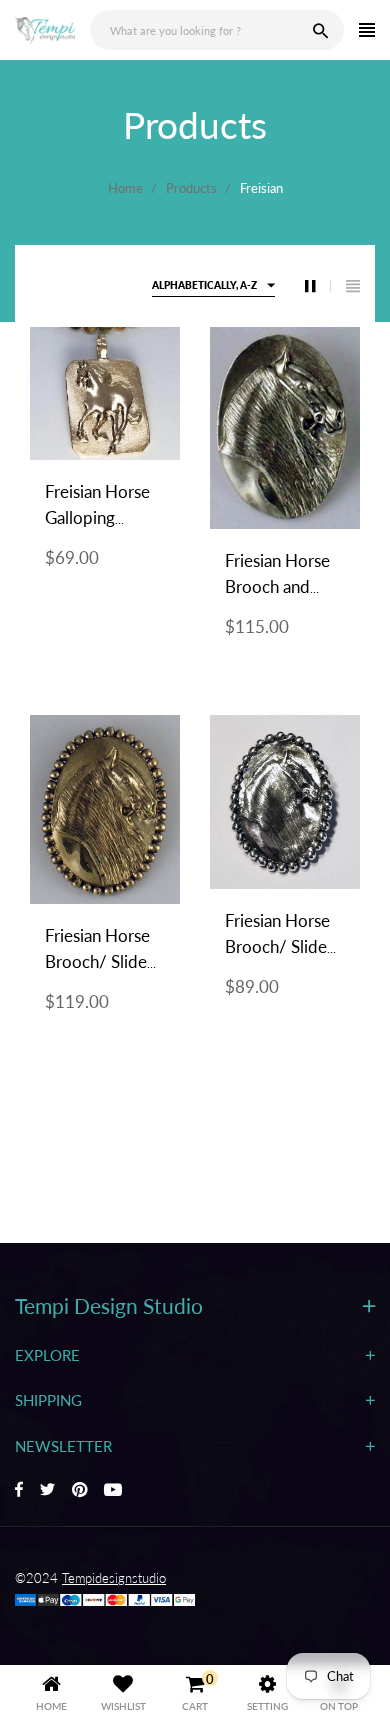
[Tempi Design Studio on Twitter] (47, 1491)
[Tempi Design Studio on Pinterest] (79, 1491)
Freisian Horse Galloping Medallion (97, 517)
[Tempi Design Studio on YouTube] (113, 1491)
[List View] (353, 286)
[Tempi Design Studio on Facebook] (19, 1491)
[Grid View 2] (318, 286)
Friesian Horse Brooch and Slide (277, 586)
